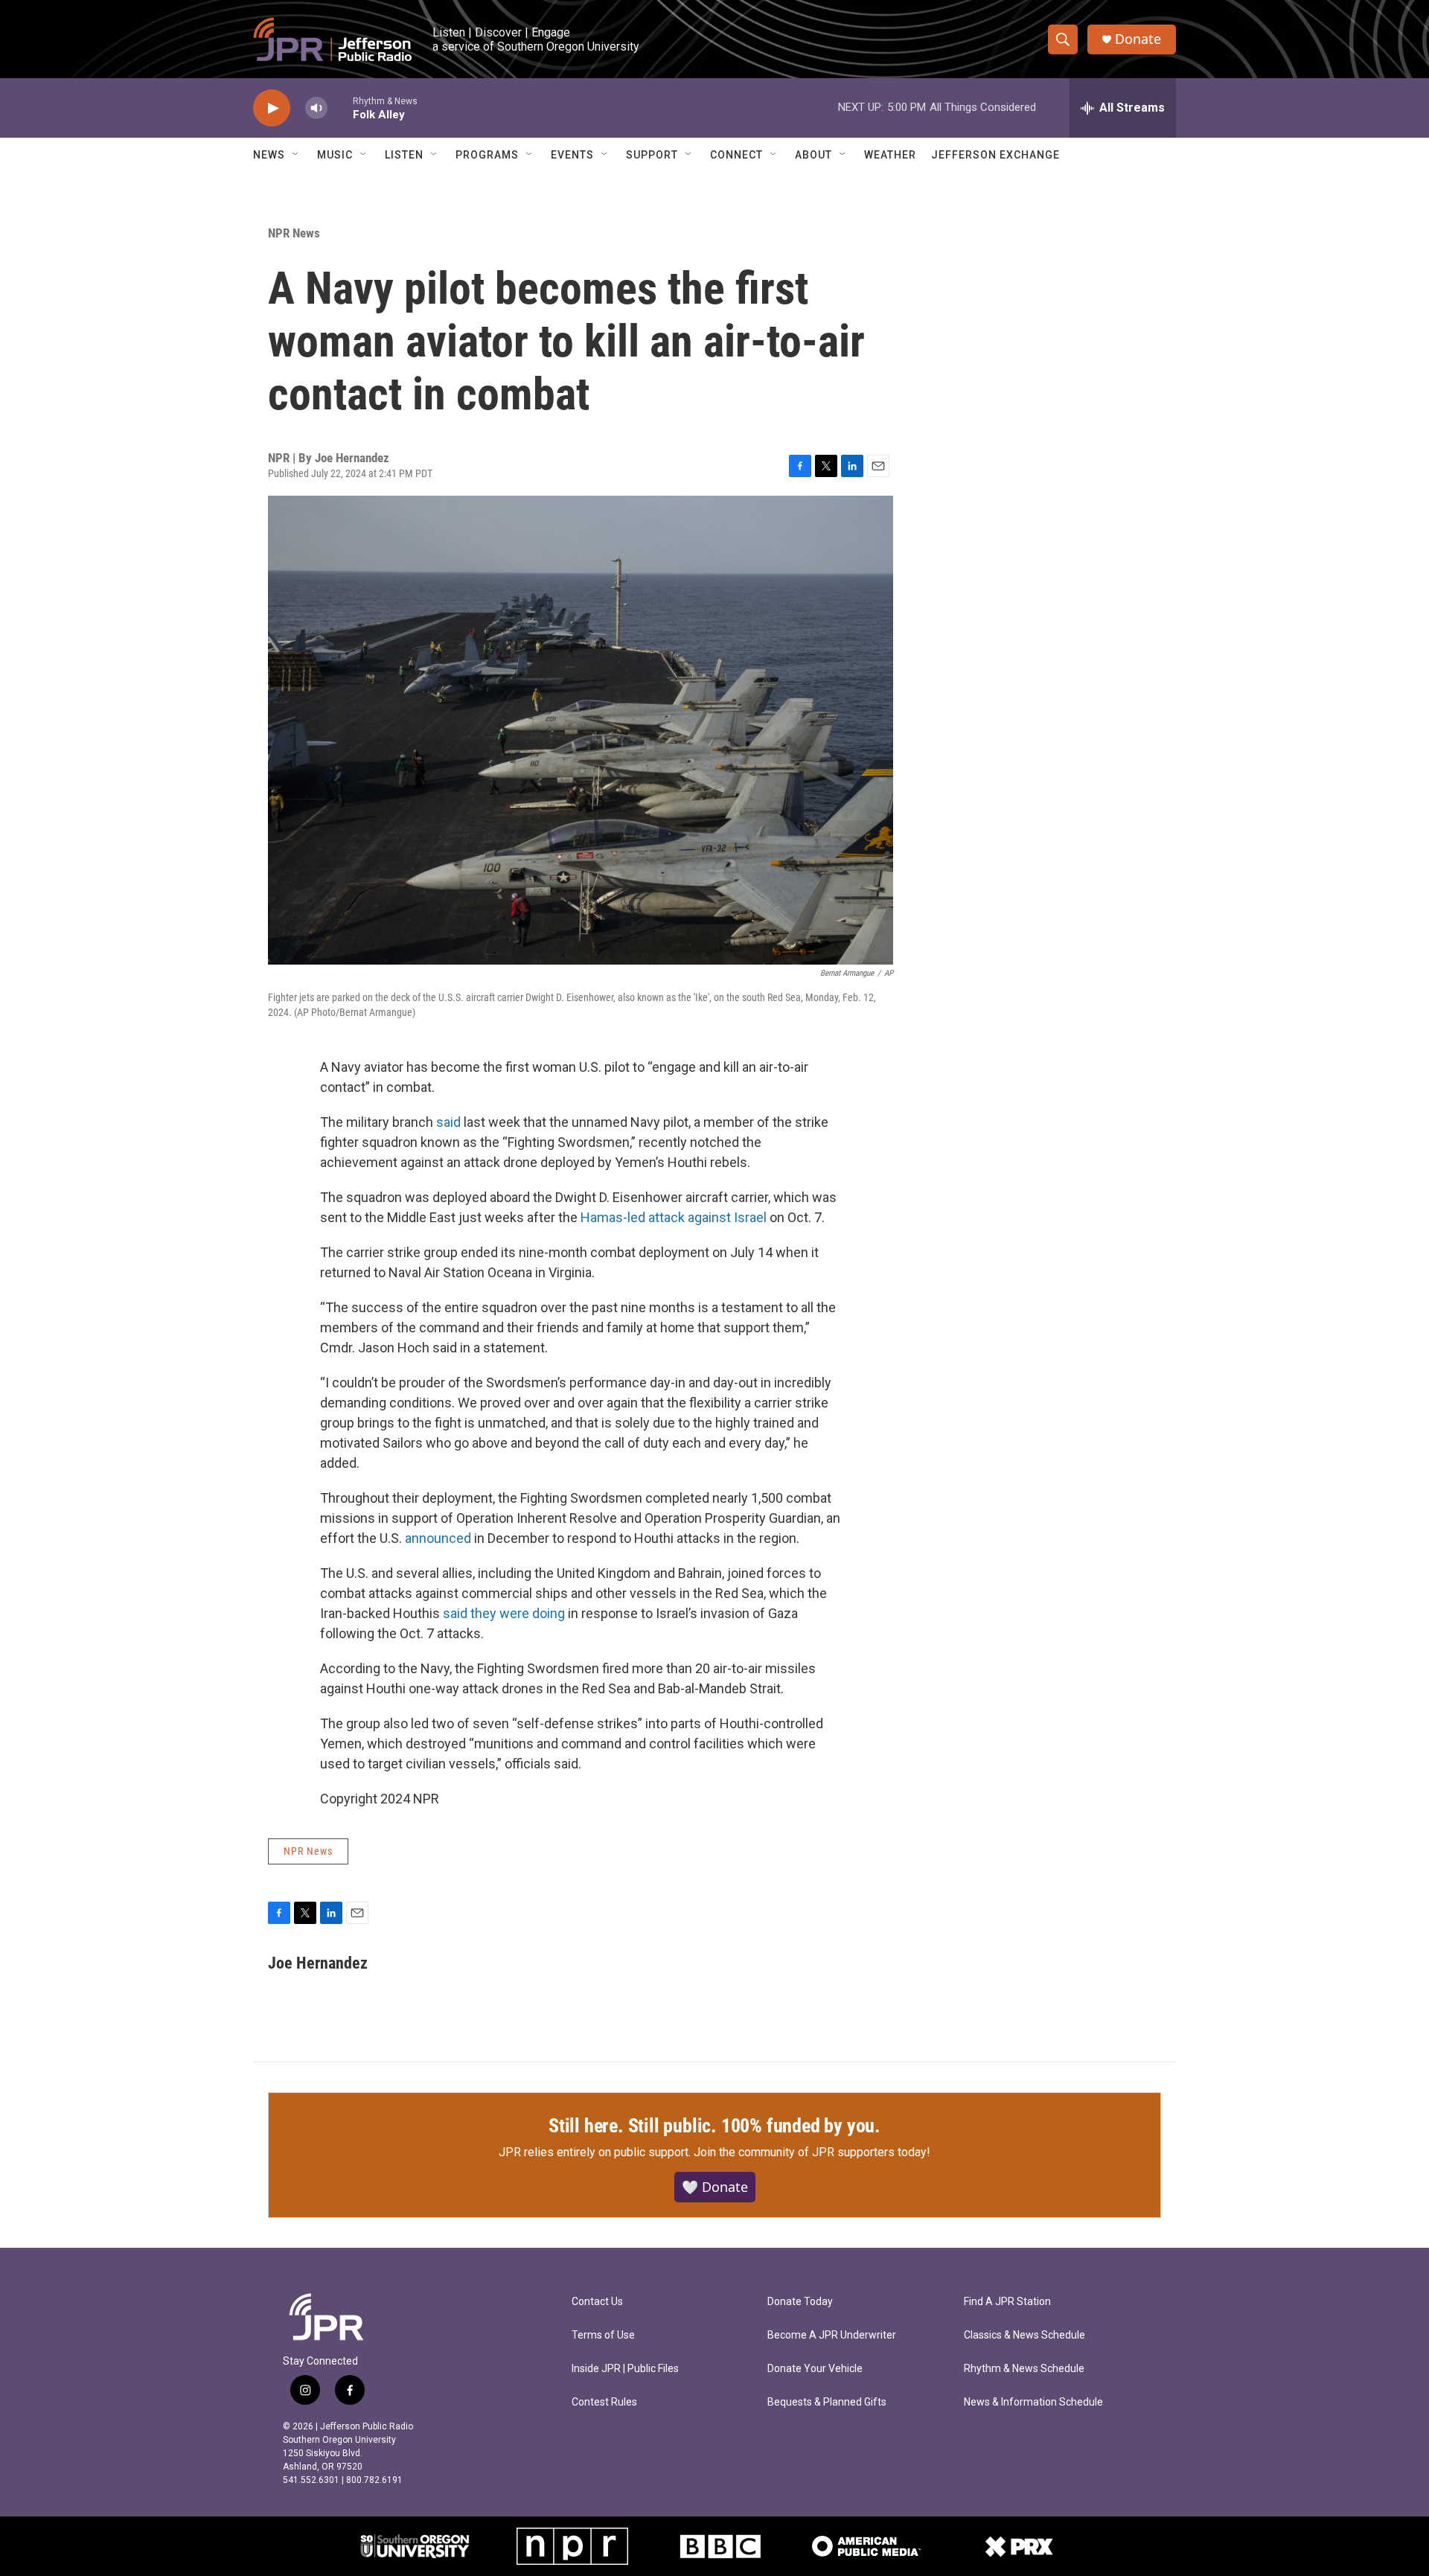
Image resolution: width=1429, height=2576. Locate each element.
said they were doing (504, 1613)
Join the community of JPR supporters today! (812, 2152)
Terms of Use (603, 2335)
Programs (487, 155)
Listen (404, 155)
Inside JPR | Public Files (625, 2369)
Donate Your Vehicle (815, 2369)
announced (438, 1538)
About (813, 155)
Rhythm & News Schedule (1024, 2369)
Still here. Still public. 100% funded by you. (714, 2126)
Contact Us (597, 2302)
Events (572, 155)
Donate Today (800, 2302)
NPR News (294, 233)
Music (335, 155)
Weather (890, 155)
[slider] (340, 108)
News (269, 155)
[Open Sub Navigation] (296, 155)
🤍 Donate (715, 2187)
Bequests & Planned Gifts (827, 2402)
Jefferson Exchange (995, 155)
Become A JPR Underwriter (832, 2335)
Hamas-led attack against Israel (674, 1217)
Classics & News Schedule (1024, 2335)
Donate (1138, 39)
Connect (736, 155)
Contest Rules (604, 2402)
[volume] (316, 108)
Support (652, 155)
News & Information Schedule (1033, 2402)
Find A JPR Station (1007, 2302)
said (448, 1122)
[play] (272, 108)
